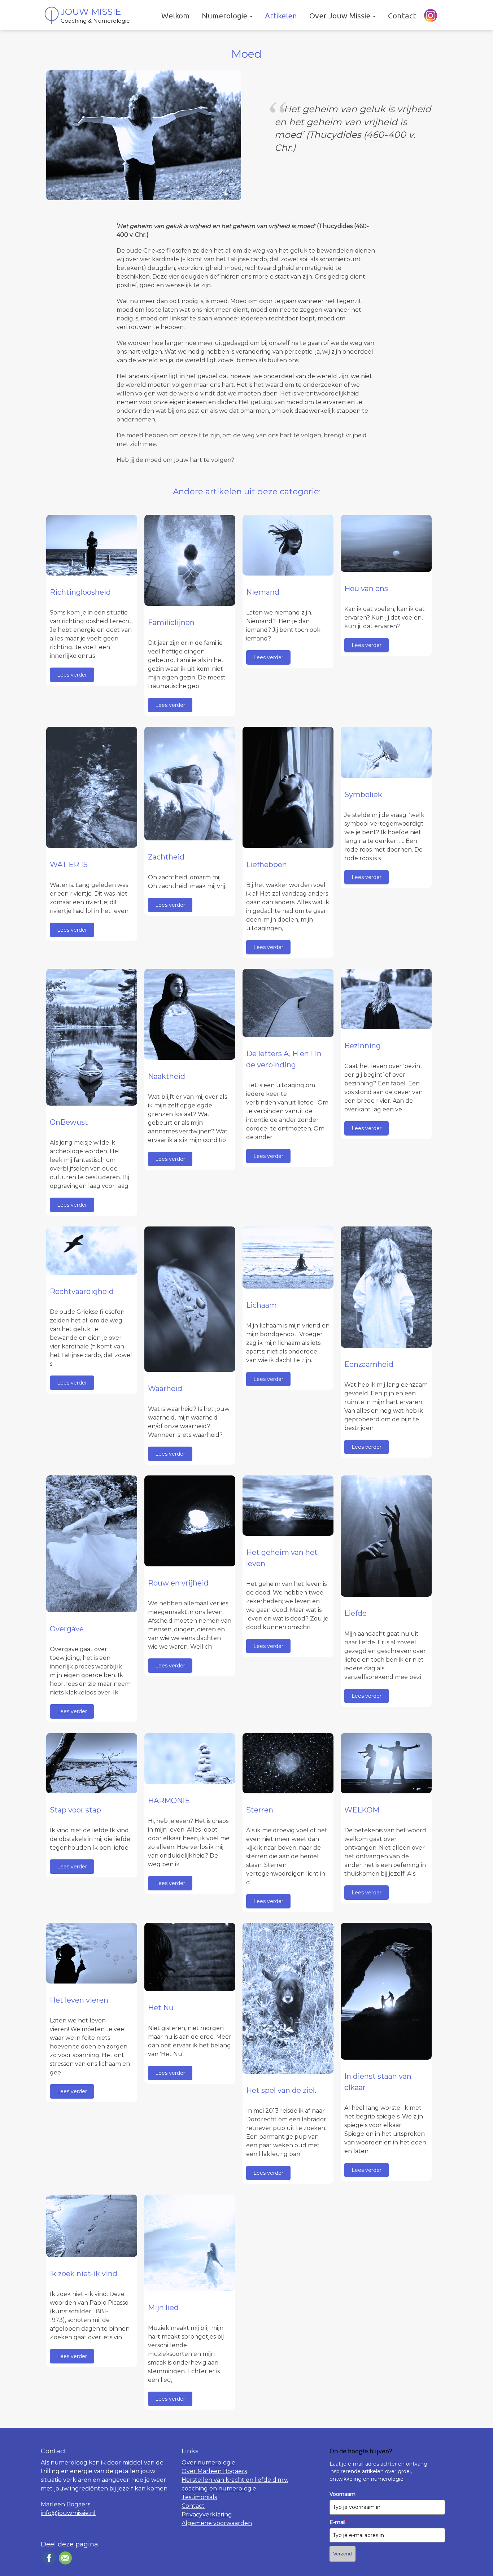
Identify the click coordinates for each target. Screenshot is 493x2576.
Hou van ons (366, 589)
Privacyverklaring (207, 2514)
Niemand (263, 592)
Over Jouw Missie (341, 16)
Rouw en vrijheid (178, 1583)
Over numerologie (208, 2463)
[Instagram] (430, 16)
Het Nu (161, 2008)
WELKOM (362, 1810)
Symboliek (363, 795)
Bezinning (363, 1046)
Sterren (260, 1810)
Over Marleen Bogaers (214, 2471)
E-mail (338, 2522)
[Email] (64, 2558)
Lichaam (261, 1305)
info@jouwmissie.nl (68, 2513)
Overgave (67, 1629)
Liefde (355, 1613)
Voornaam (343, 2494)
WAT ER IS (69, 865)
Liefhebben (267, 865)
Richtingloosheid (80, 592)
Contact (402, 16)
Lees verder (72, 675)
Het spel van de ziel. (281, 2090)
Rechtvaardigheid (82, 1291)
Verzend (343, 2554)
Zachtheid (166, 857)
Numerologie (225, 16)
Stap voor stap (75, 1810)
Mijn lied (163, 2308)
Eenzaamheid (369, 1364)
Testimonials (199, 2497)
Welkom (175, 16)
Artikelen (281, 16)
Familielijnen (171, 622)
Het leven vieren (79, 2000)
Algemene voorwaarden (217, 2523)
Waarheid (165, 1388)
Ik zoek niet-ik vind (84, 2274)
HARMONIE (169, 1801)
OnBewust (69, 1122)
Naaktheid (167, 1076)
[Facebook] (48, 2558)
